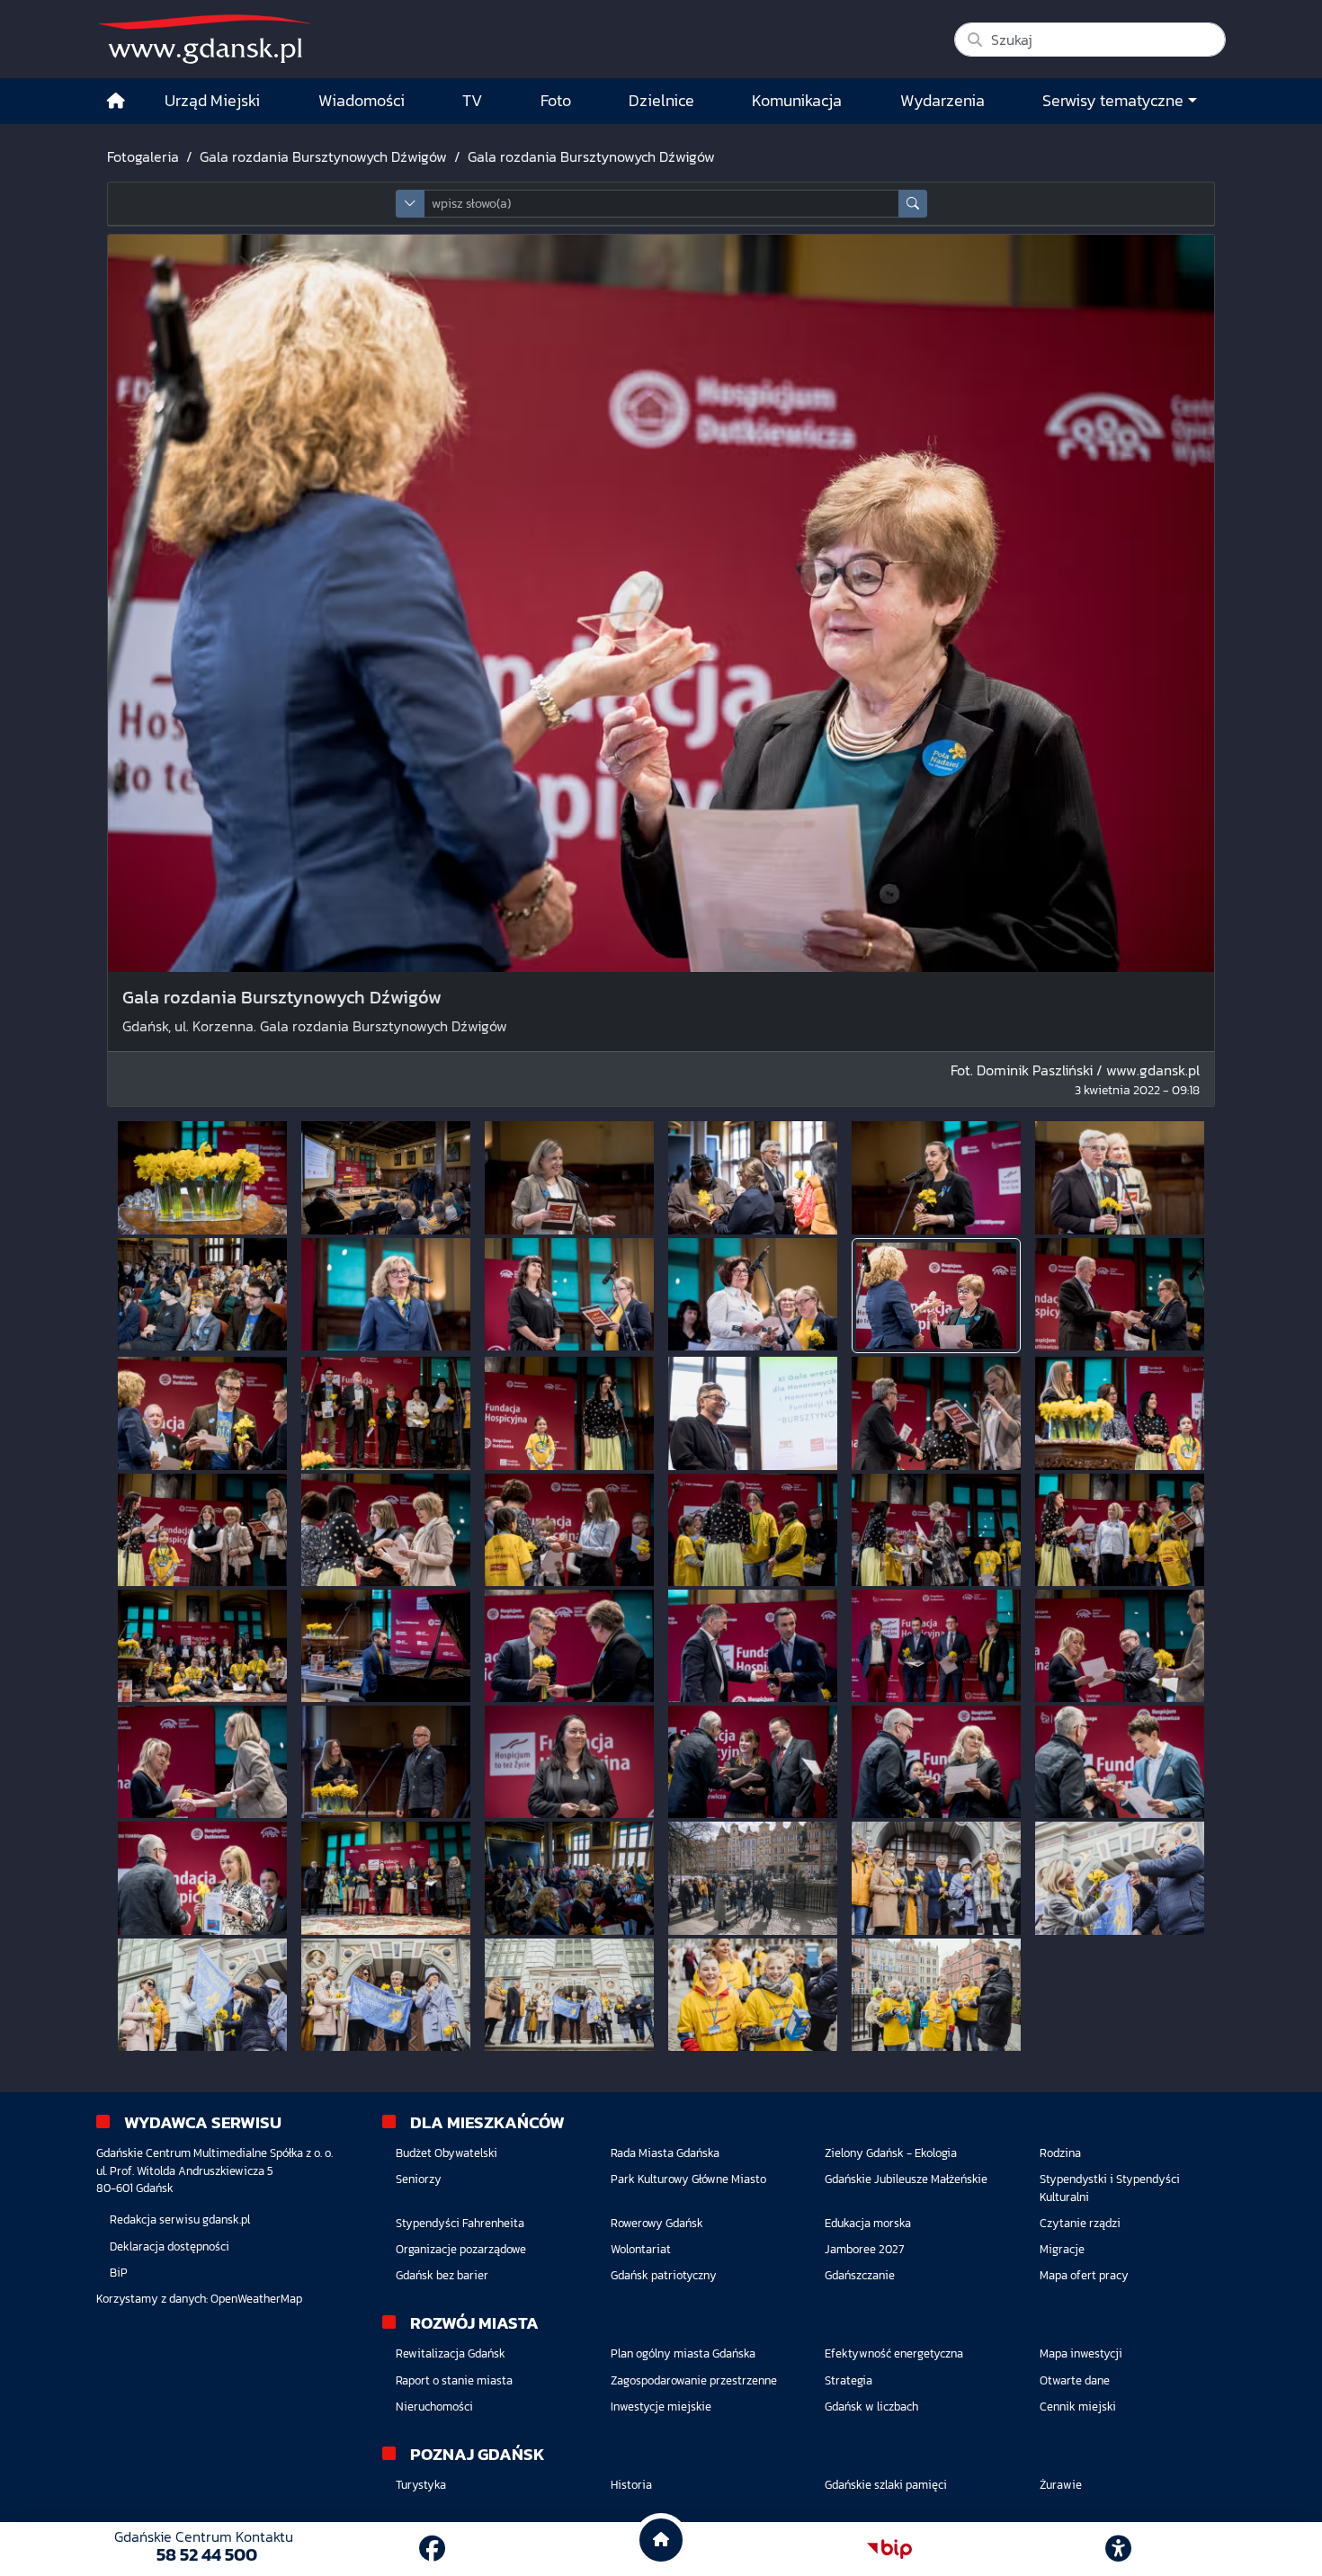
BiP (119, 2273)
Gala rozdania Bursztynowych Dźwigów (323, 156)
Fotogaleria (143, 156)
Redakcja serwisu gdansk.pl (180, 2219)
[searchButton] (913, 204)
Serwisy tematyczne (1113, 101)
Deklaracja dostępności (170, 2246)
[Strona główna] (116, 101)
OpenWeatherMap (256, 2299)
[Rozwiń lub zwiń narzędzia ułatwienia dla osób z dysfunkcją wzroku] (1119, 2549)
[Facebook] (432, 2549)
